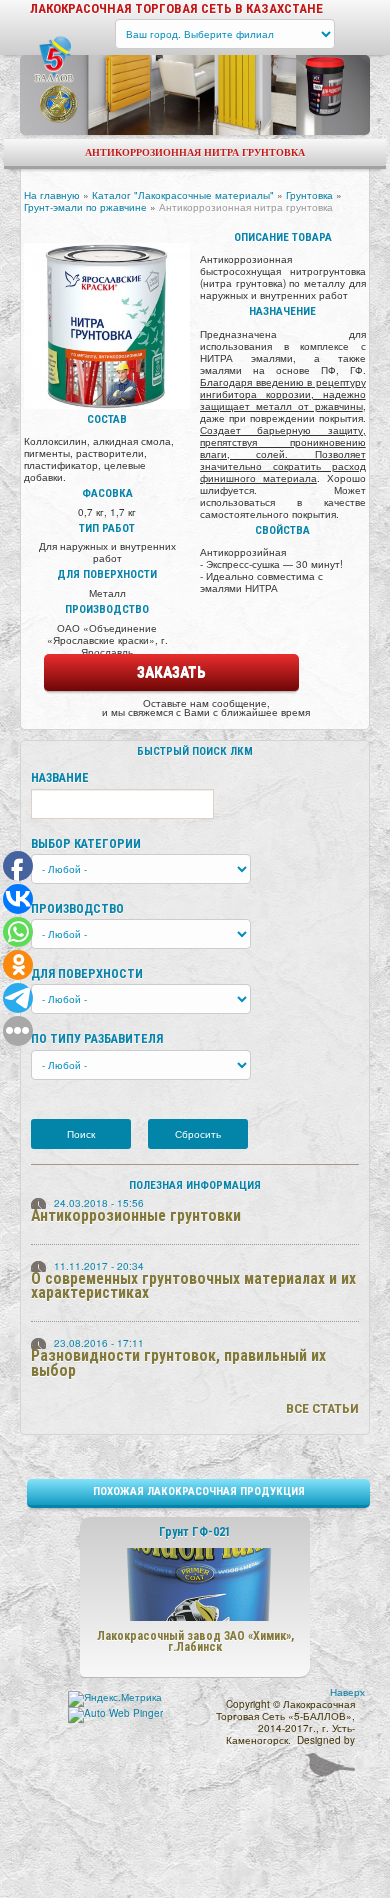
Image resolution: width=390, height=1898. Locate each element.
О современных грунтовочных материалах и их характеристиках (193, 1286)
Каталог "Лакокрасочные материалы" (183, 195)
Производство (77, 908)
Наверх (347, 1692)
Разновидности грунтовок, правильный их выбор (178, 1363)
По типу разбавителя (97, 1038)
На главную (52, 195)
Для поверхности (87, 973)
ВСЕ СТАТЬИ (322, 1408)
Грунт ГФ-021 (195, 1532)
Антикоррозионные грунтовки (136, 1215)
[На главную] (54, 59)
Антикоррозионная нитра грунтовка (246, 207)
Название (60, 777)
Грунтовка (309, 195)
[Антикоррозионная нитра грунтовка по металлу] (107, 323)
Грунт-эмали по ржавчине (85, 207)
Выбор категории (86, 843)
